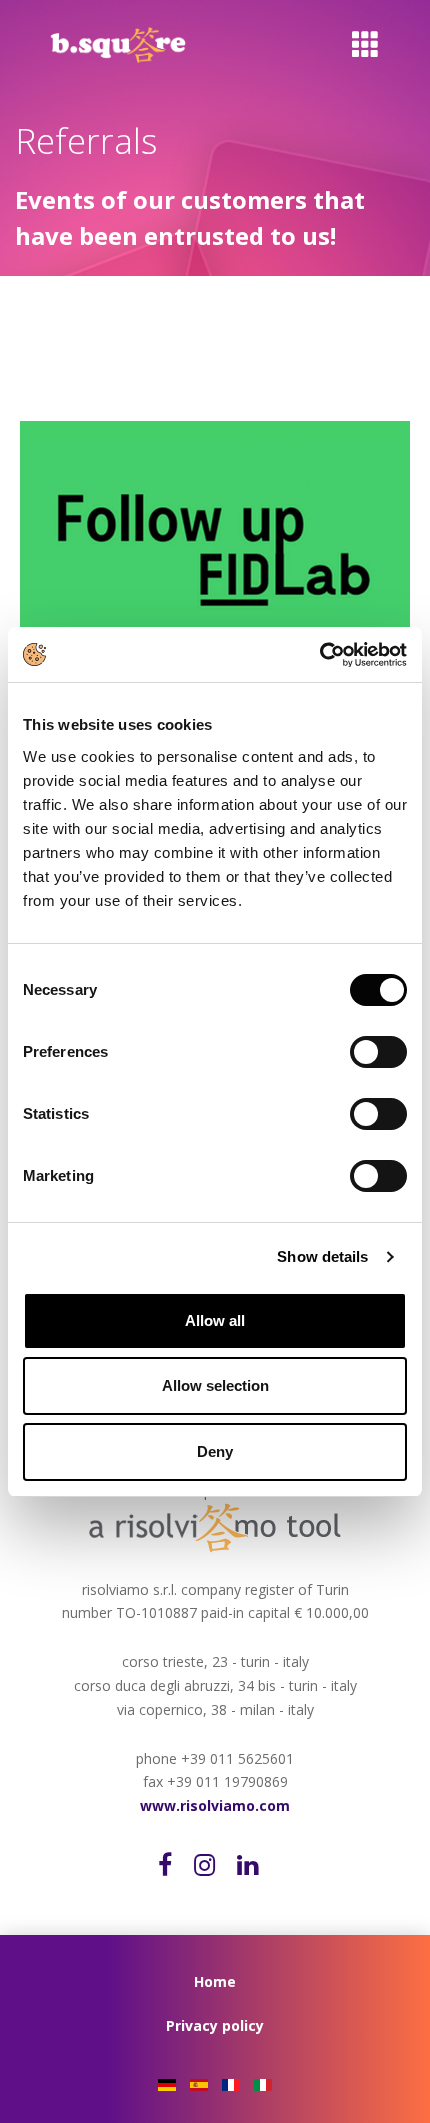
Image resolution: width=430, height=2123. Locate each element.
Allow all (215, 1320)
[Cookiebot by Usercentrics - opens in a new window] (319, 655)
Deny (215, 1451)
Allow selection (215, 1385)
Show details (322, 1256)
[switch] (395, 1052)
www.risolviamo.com (215, 1805)
